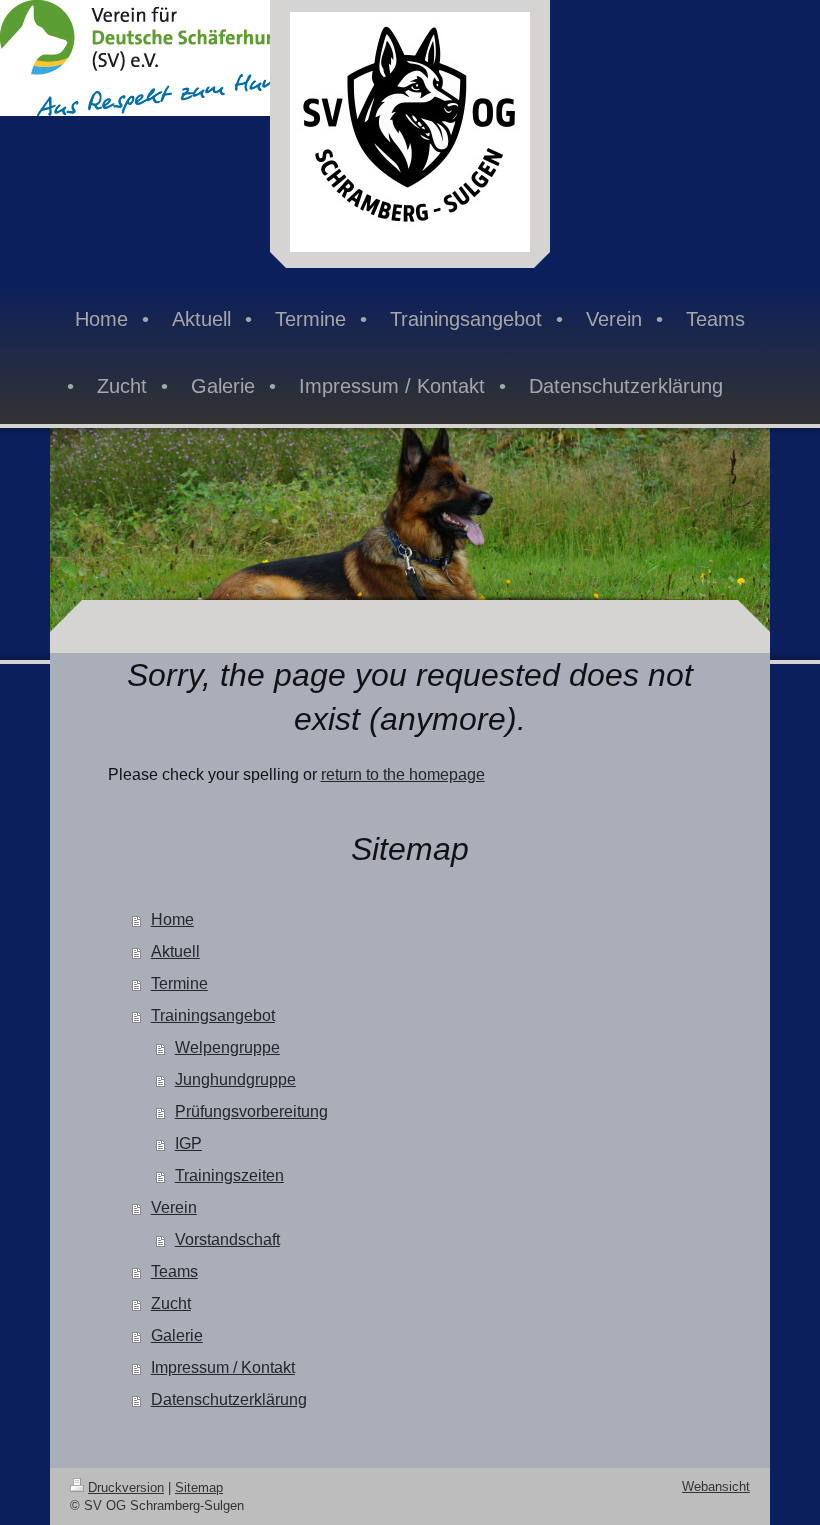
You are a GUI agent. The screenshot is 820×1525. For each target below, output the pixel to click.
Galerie (177, 1335)
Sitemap (199, 1487)
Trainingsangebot (213, 1015)
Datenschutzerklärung (229, 1399)
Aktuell (175, 951)
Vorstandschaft (227, 1239)
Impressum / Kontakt (223, 1367)
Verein (174, 1207)
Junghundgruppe (235, 1079)
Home (172, 919)
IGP (188, 1143)
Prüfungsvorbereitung (251, 1111)
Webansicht (716, 1486)
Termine (179, 983)
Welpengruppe (227, 1047)
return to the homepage (403, 774)
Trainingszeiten (229, 1175)
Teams (174, 1271)
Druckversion (126, 1487)
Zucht (171, 1303)
